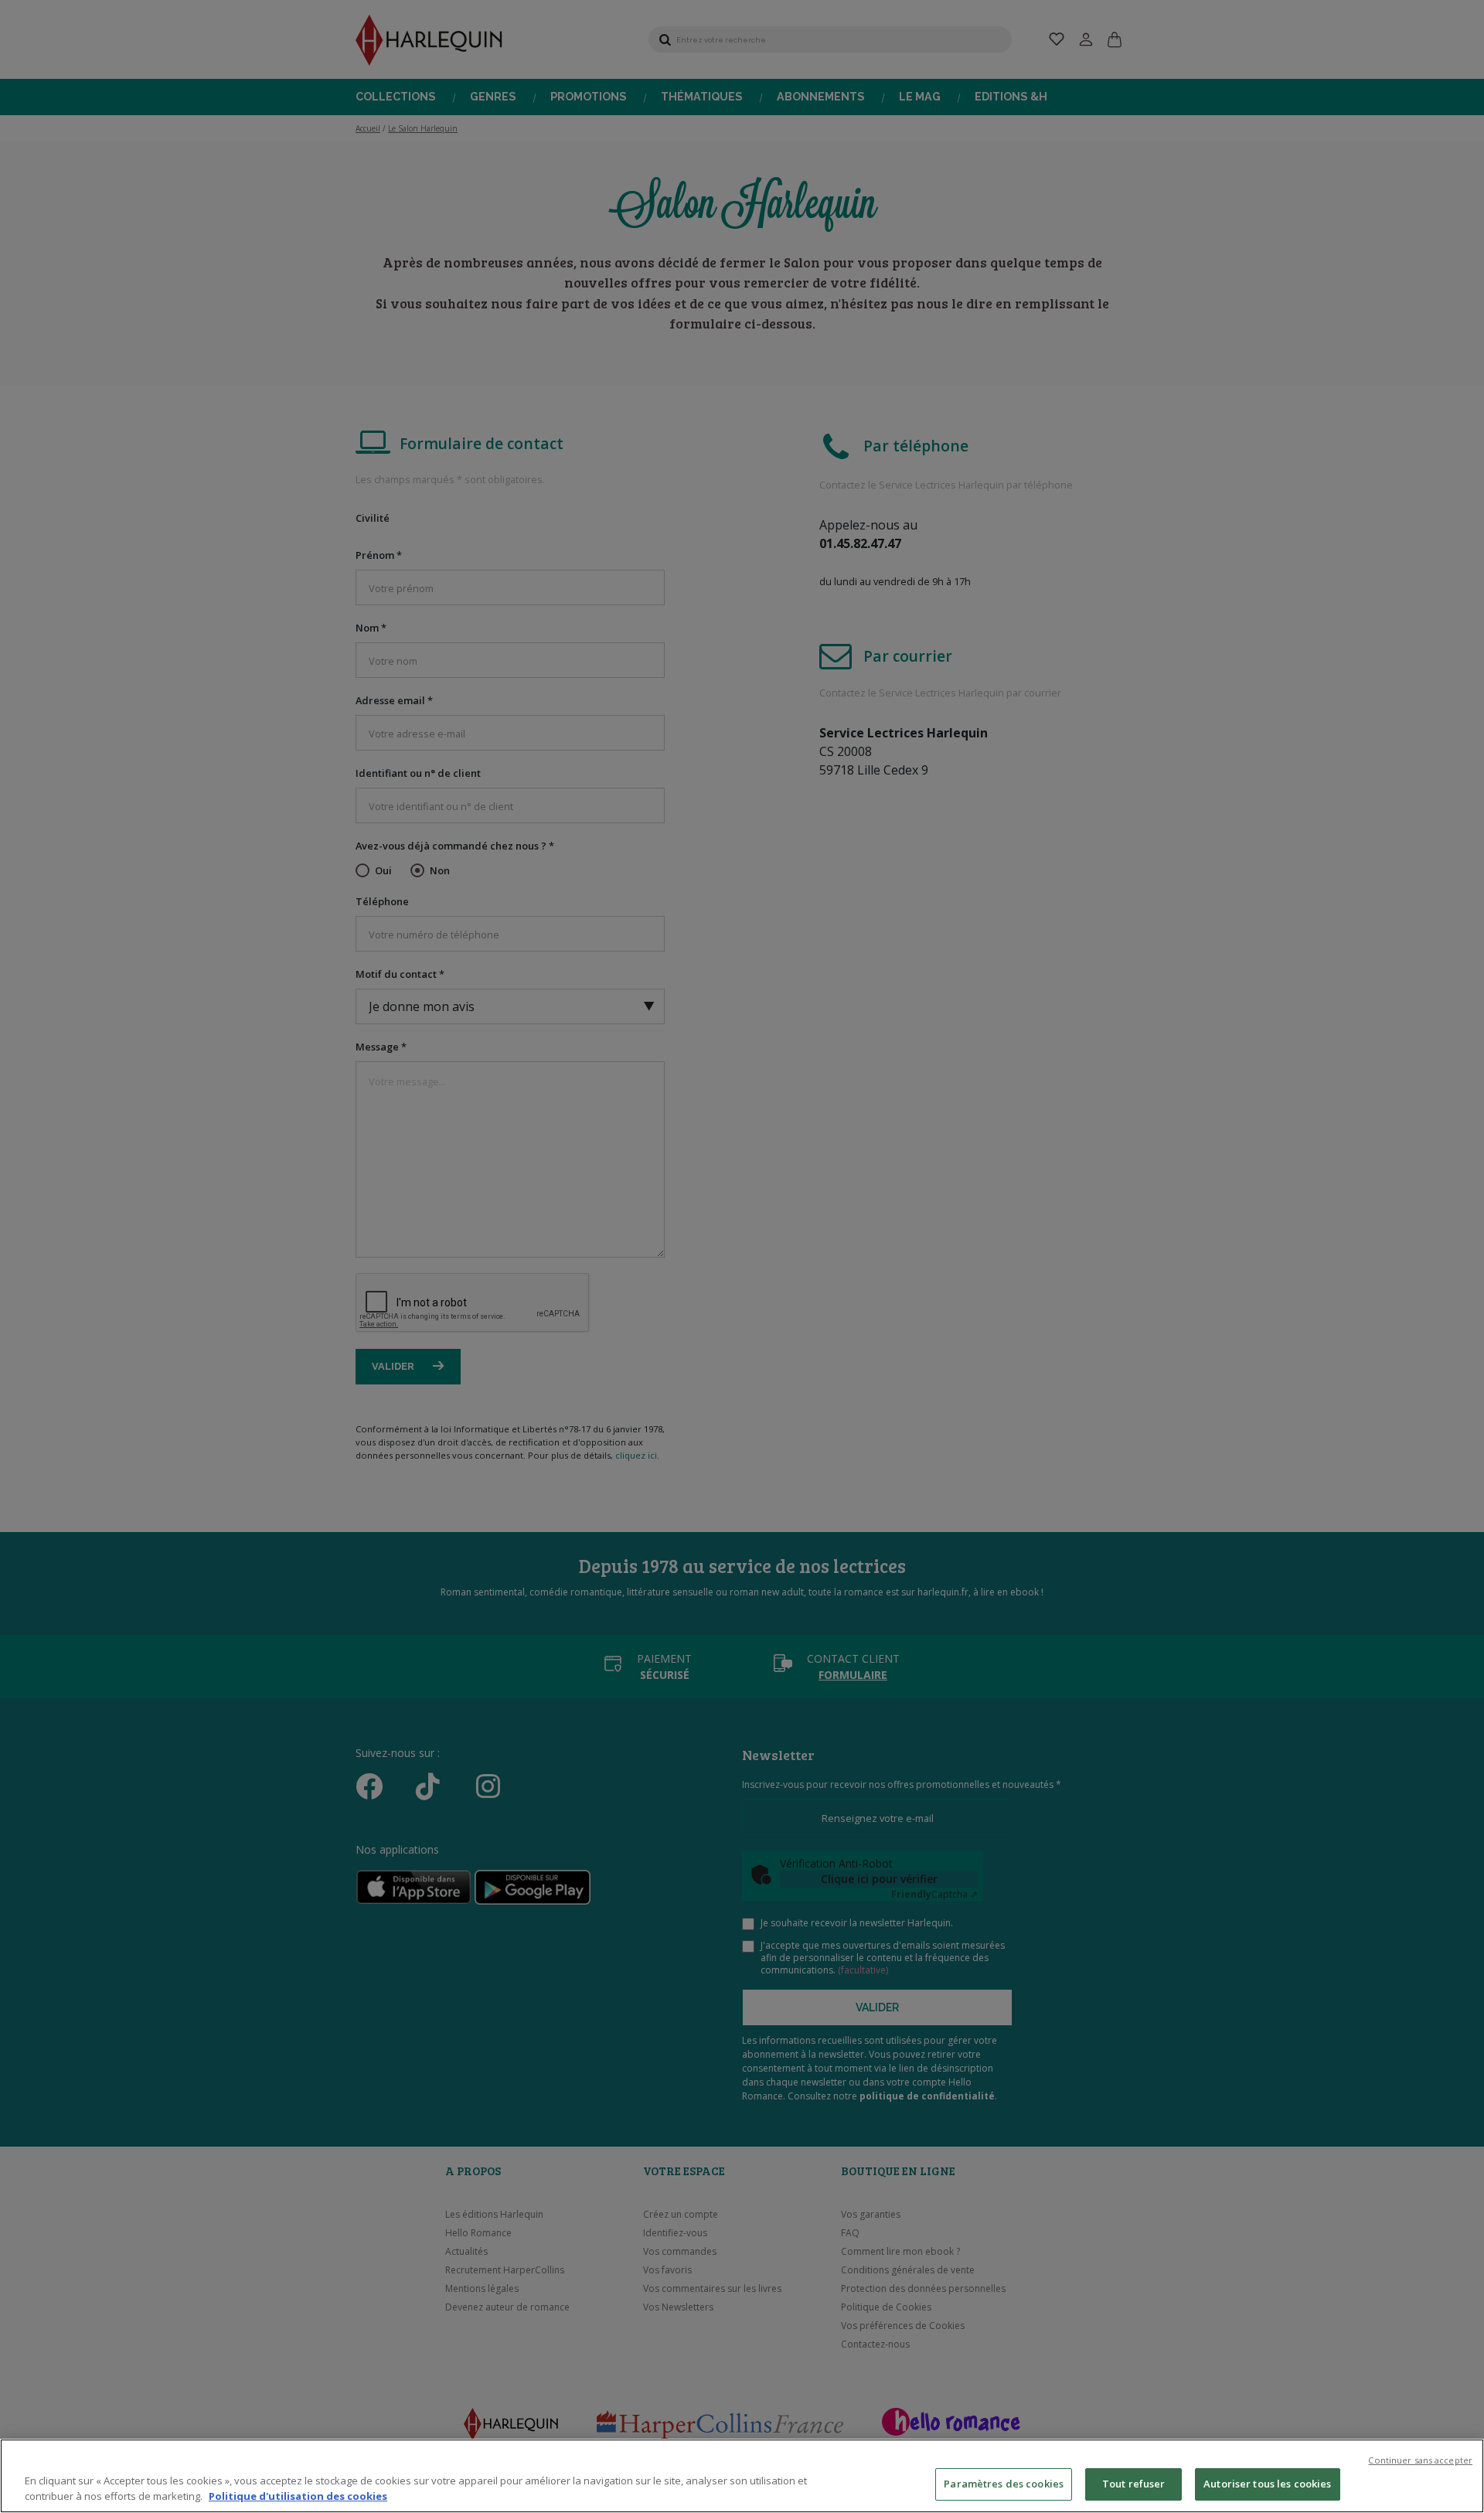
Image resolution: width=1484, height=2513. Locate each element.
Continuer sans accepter (1420, 2460)
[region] (742, 2476)
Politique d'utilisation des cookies (298, 2496)
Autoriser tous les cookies (1267, 2484)
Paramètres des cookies (1004, 2484)
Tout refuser (1134, 2484)
